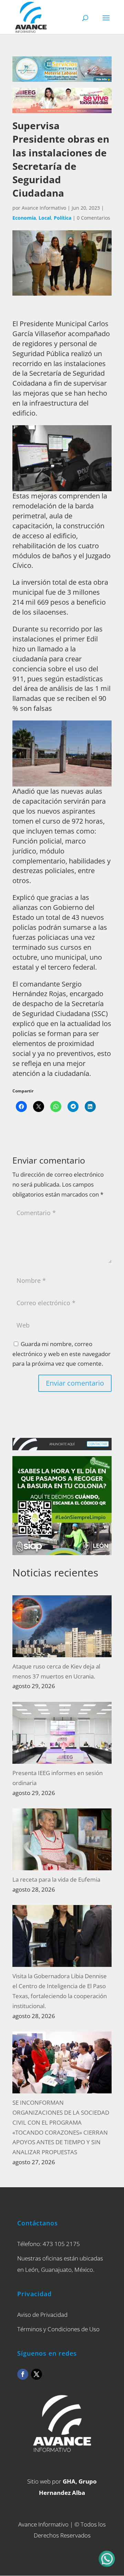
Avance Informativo (44, 208)
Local (45, 218)
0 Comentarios (94, 218)
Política (63, 218)
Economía (24, 218)
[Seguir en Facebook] (23, 2374)
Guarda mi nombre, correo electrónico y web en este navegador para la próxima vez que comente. (61, 1354)
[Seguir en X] (37, 2374)
